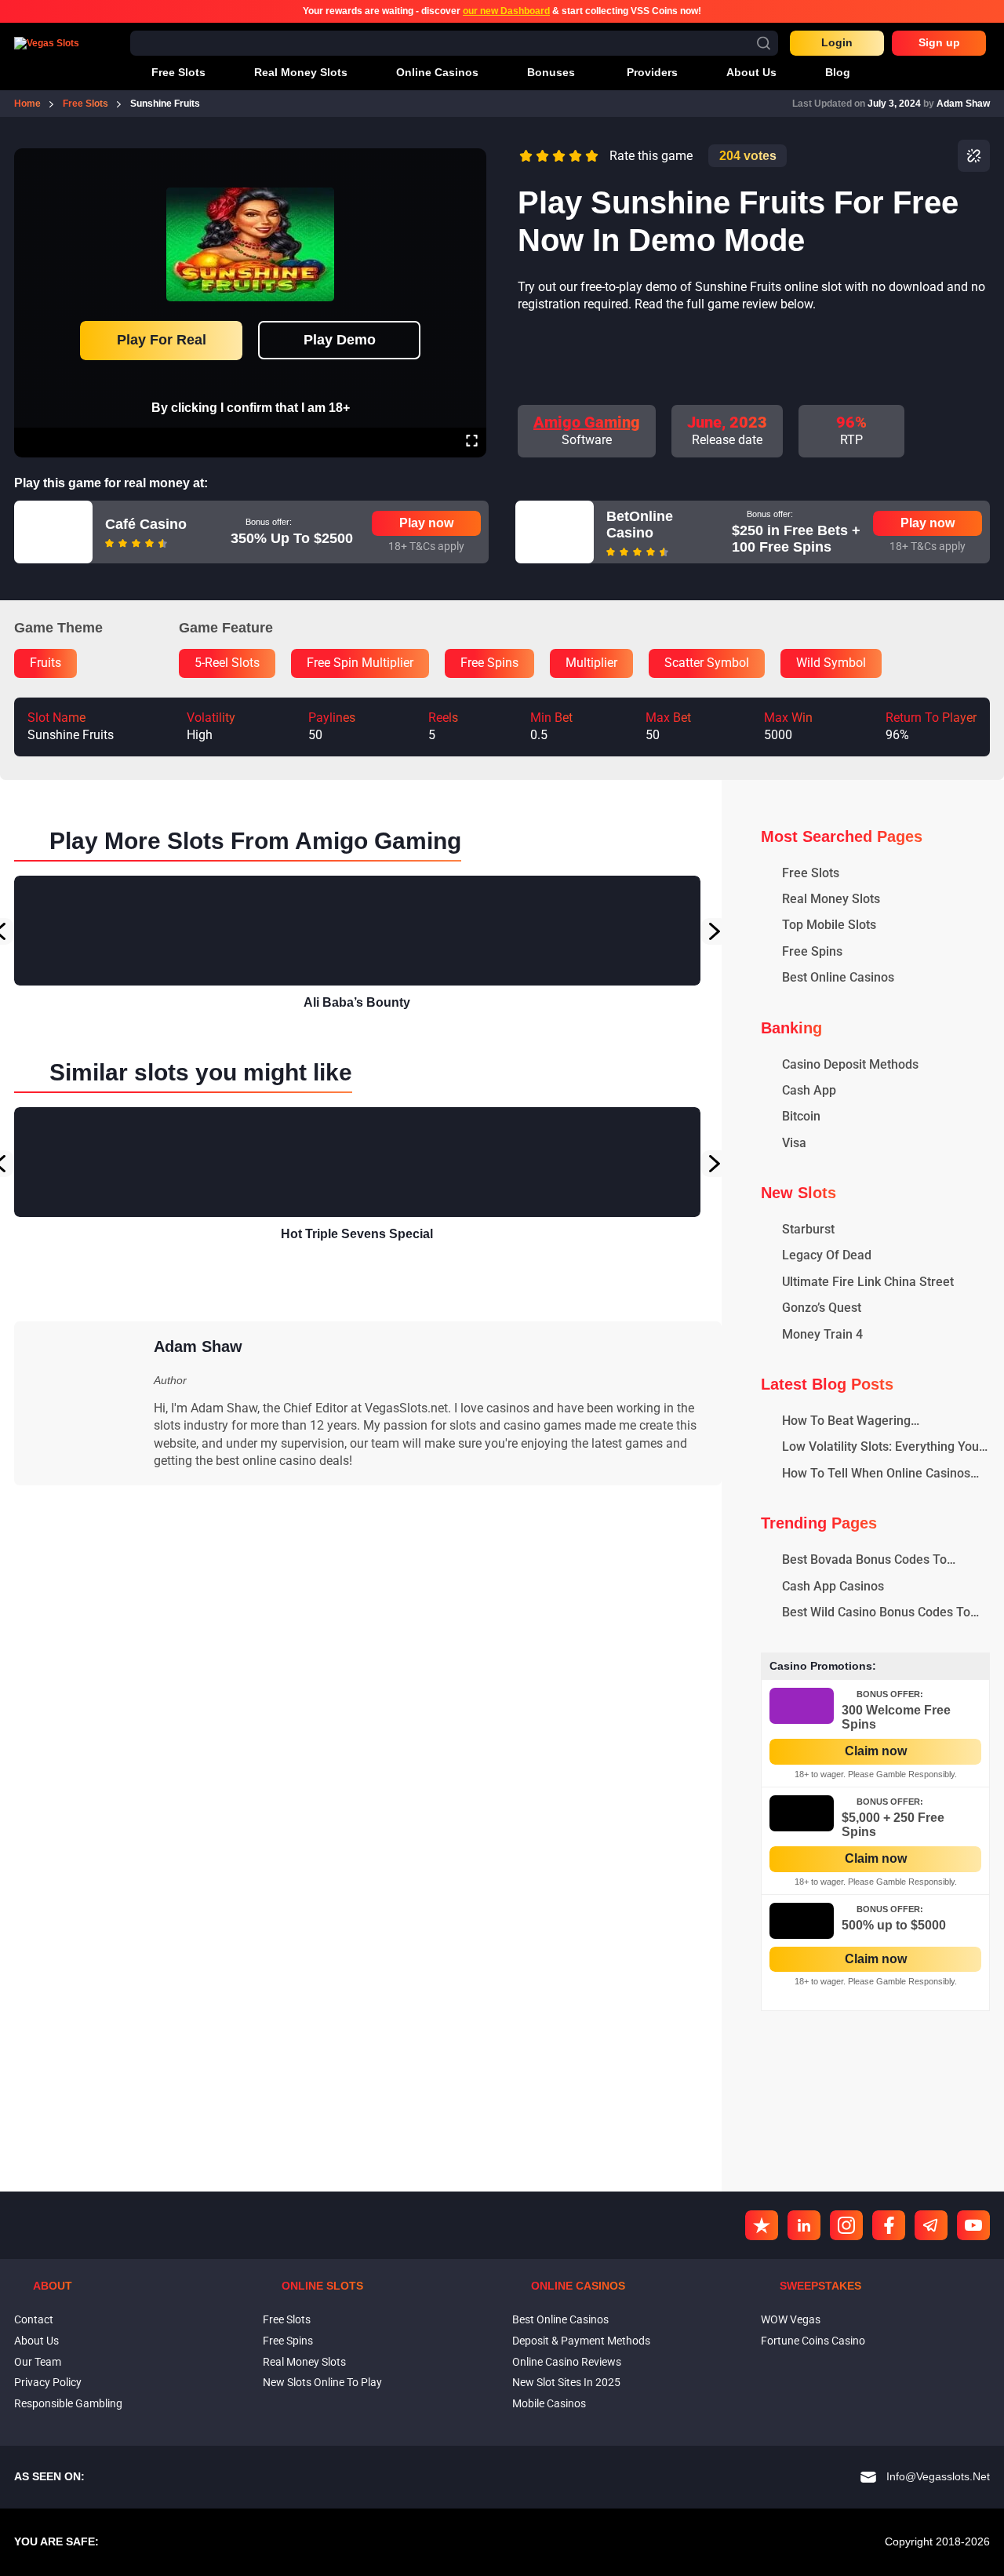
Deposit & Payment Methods (581, 2341)
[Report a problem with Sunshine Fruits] (974, 156)
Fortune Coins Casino (813, 2341)
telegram (931, 2225)
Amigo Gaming (587, 422)
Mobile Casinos (549, 2403)
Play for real (162, 340)
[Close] (471, 159)
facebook (889, 2225)
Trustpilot (762, 2225)
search (764, 43)
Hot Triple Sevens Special (357, 1234)
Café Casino (146, 524)
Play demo (340, 340)
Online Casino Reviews (567, 2362)
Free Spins (288, 2341)
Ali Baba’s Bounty (357, 1002)
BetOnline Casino (640, 525)
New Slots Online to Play (322, 2382)
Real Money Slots (304, 2362)
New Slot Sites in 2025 (566, 2382)
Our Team (38, 2362)
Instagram (846, 2225)
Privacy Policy (48, 2382)
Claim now (876, 1751)
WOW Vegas (791, 2319)
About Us (36, 2341)
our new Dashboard (506, 11)
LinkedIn (804, 2225)
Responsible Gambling (68, 2403)
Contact (34, 2319)
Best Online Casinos (560, 2319)
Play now (426, 523)
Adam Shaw (963, 104)
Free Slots (287, 2319)
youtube (973, 2225)
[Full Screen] (472, 443)
